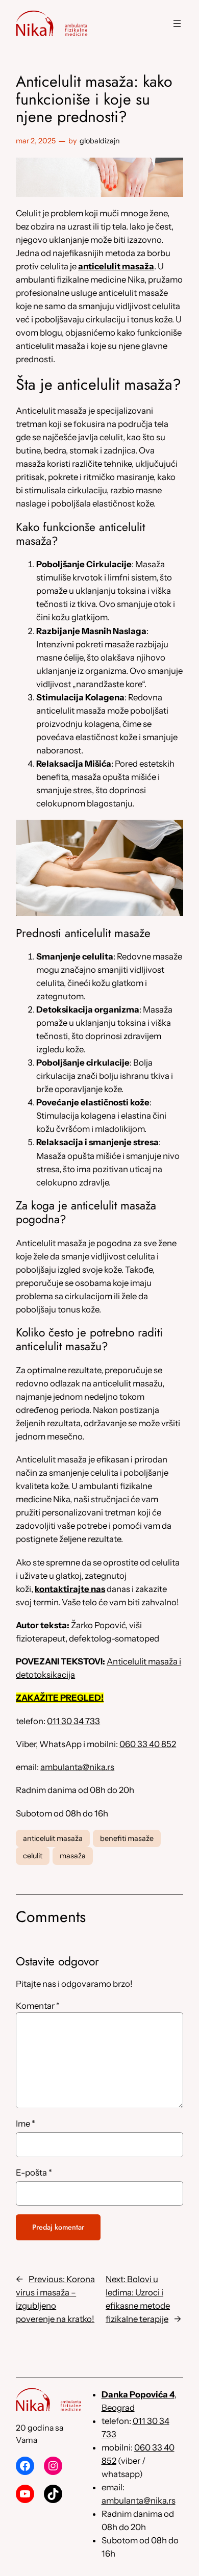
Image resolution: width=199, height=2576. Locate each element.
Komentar (38, 2006)
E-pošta (34, 2173)
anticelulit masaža (53, 1838)
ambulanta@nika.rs (77, 1767)
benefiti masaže (127, 1838)
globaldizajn (100, 141)
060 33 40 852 (148, 1744)
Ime (26, 2124)
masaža (73, 1856)
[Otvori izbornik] (177, 23)
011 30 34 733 (73, 1721)
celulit (33, 1856)
